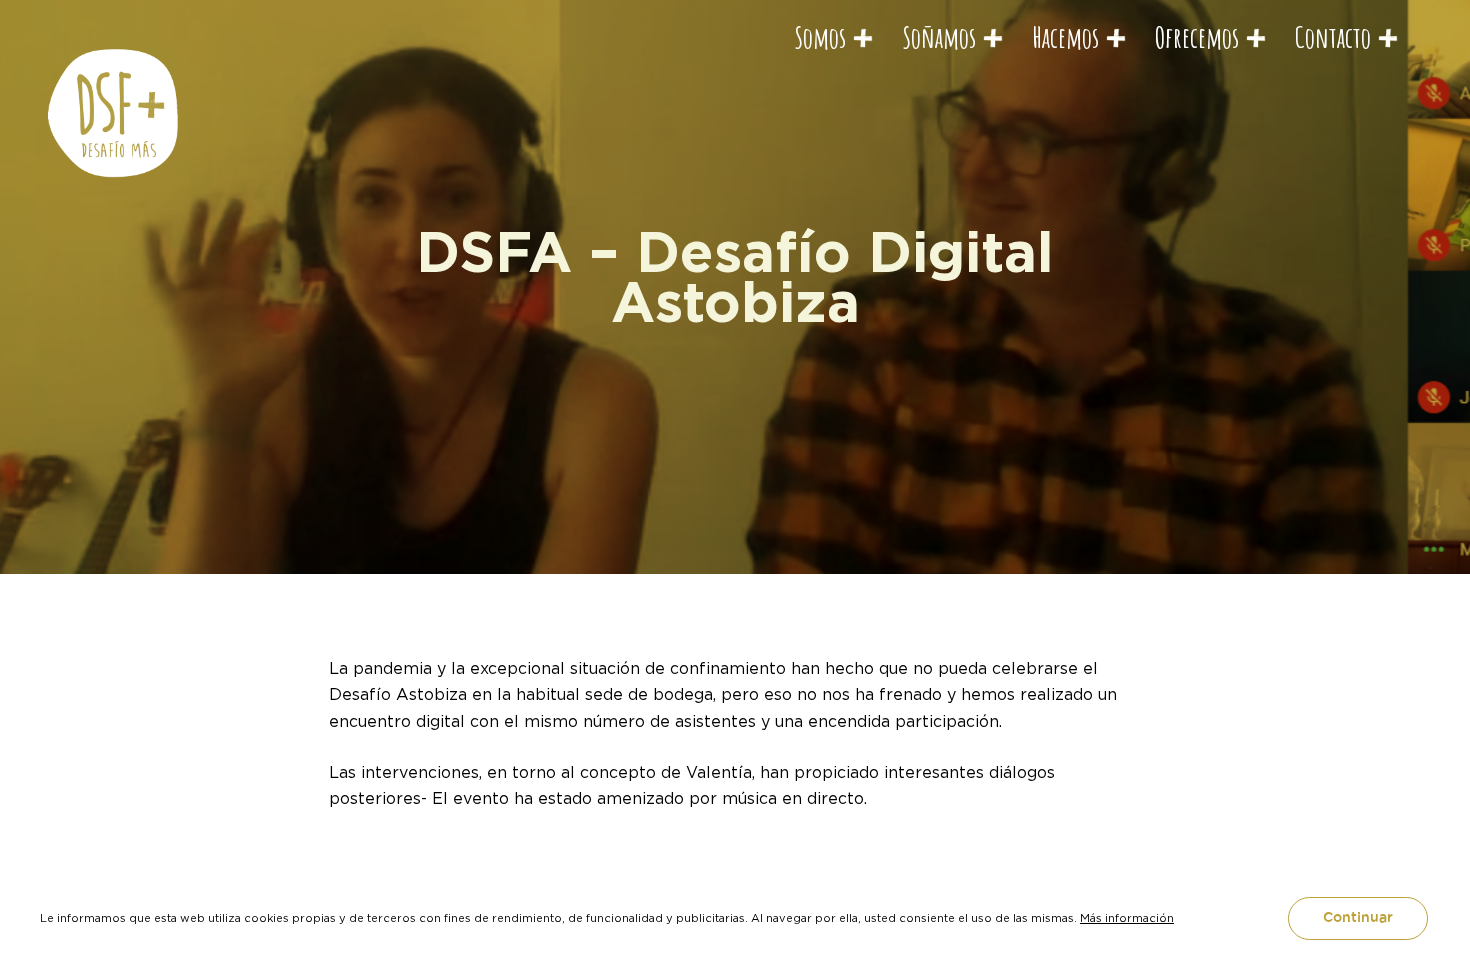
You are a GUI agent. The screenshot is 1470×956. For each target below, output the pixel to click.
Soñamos (939, 37)
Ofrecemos (1197, 37)
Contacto (1333, 37)
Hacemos (1065, 37)
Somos (820, 37)
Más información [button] (1127, 918)
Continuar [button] (1358, 918)
